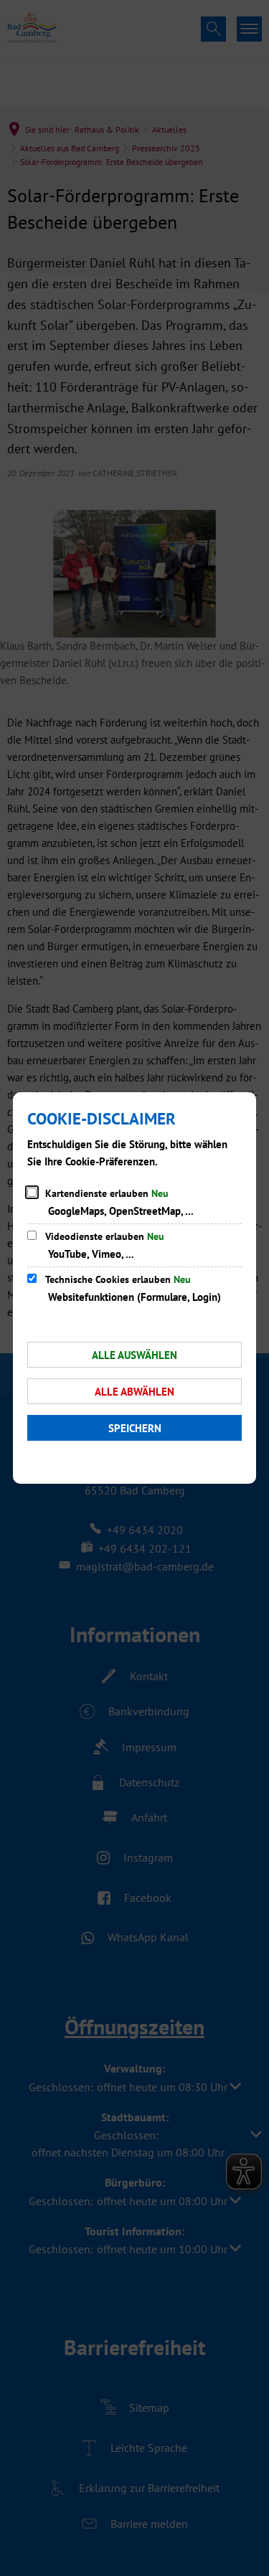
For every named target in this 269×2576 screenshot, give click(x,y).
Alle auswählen (134, 1355)
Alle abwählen (134, 1392)
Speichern (135, 1428)
